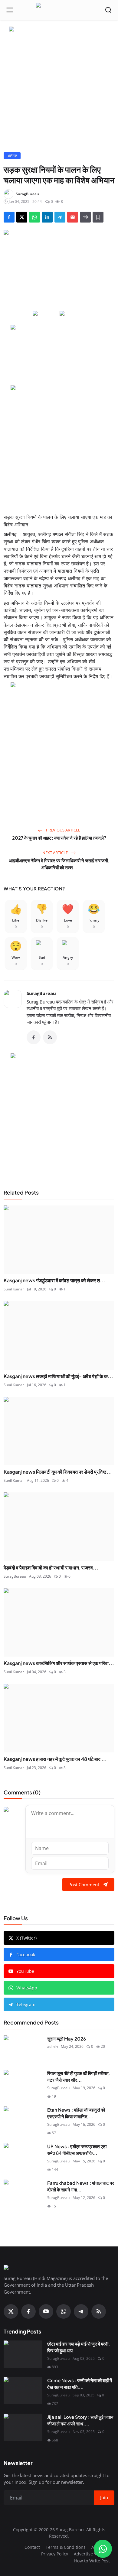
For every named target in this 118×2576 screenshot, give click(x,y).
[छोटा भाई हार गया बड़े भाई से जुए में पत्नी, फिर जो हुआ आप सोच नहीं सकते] (23, 2354)
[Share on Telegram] (60, 217)
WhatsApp (27, 1988)
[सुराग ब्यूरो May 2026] (23, 2049)
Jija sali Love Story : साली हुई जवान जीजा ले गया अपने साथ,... (80, 2420)
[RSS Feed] (50, 1037)
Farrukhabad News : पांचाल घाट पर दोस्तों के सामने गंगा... (81, 2186)
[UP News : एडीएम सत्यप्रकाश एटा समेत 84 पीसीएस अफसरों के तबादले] (23, 2157)
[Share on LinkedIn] (47, 217)
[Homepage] (59, 10)
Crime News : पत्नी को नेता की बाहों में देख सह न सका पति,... (80, 2384)
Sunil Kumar (14, 1289)
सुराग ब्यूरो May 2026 (67, 2039)
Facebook (26, 1955)
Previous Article (63, 830)
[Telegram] (81, 2311)
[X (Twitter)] (11, 2311)
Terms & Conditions (66, 2547)
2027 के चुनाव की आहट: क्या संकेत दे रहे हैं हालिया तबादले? (59, 838)
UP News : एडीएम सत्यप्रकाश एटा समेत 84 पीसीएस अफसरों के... (77, 2150)
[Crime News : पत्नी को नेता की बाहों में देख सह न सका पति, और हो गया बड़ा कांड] (23, 2391)
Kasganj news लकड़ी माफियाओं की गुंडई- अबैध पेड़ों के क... (58, 1376)
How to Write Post (92, 2561)
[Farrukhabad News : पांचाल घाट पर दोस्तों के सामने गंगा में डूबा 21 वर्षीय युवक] (23, 2193)
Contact (32, 2547)
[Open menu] (10, 10)
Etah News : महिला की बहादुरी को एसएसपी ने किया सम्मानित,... (76, 2113)
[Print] (85, 217)
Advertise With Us (92, 2554)
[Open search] (108, 10)
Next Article (56, 853)
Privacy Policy (55, 2554)
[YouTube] (46, 2311)
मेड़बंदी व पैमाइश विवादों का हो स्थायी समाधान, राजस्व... (51, 1568)
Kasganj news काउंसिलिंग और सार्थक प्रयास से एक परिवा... (59, 1663)
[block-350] (46, 314)
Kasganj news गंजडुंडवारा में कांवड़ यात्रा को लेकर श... (54, 1280)
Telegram (26, 2004)
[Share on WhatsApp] (34, 217)
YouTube (25, 1971)
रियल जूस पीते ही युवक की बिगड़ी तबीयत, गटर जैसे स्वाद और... (79, 2077)
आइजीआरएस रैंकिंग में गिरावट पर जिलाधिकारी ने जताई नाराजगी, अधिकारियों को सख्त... (59, 864)
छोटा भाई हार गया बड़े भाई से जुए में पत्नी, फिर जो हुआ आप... (79, 2347)
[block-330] (59, 30)
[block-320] (59, 1114)
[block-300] (59, 446)
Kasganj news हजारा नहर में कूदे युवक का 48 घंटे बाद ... (55, 1759)
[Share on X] (22, 217)
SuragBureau (41, 993)
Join (104, 2497)
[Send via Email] (73, 217)
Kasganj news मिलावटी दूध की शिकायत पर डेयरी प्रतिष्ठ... (58, 1472)
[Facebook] (34, 1037)
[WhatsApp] (64, 2311)
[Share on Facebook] (9, 217)
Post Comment (84, 1885)
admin (52, 2046)
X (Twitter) (26, 1938)
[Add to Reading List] (98, 217)
